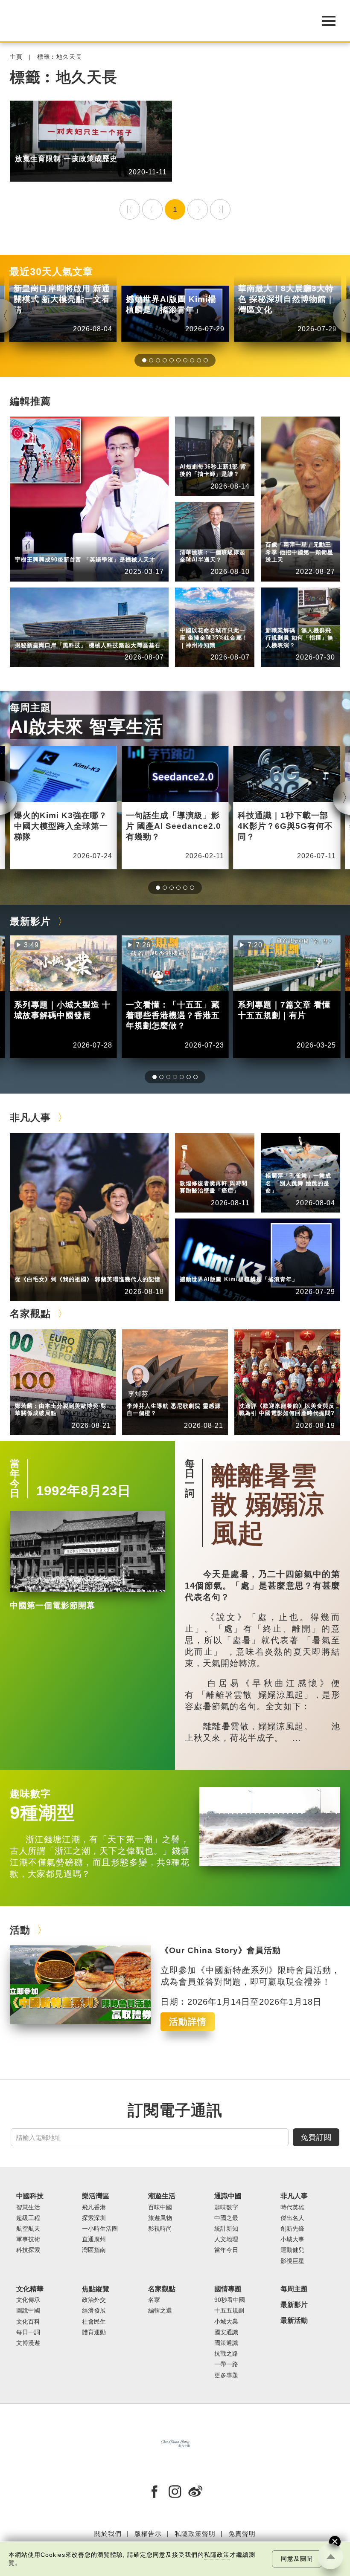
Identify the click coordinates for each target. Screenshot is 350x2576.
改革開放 (68, 146)
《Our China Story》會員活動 (221, 1950)
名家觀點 (30, 1314)
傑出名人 (233, 1268)
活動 (20, 1930)
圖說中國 (28, 2311)
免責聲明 (242, 2534)
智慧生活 (192, 541)
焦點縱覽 (278, 612)
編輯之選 (68, 1394)
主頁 (16, 57)
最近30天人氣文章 (51, 272)
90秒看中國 (230, 2300)
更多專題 (28, 146)
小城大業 (226, 2322)
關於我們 (108, 2534)
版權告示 (148, 2534)
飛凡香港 (68, 634)
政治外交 (94, 2300)
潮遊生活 (162, 2196)
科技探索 (28, 2250)
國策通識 (226, 2343)
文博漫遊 (28, 2343)
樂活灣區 (28, 634)
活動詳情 (188, 2022)
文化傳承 (28, 2300)
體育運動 (94, 2332)
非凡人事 (28, 548)
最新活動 (294, 2320)
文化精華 (30, 2289)
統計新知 (192, 455)
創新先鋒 (68, 548)
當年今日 (15, 1478)
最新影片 (30, 921)
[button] (144, 360)
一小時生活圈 (100, 2229)
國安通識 (226, 2332)
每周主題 (30, 708)
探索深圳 (94, 2218)
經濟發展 (94, 2311)
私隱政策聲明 (195, 2534)
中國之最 (226, 2218)
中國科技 (192, 534)
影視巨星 (292, 2261)
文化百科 (28, 2322)
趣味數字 (30, 1794)
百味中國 (160, 2207)
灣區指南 (94, 2250)
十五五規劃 (229, 2311)
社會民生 (278, 619)
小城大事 (68, 1268)
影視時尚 (160, 2229)
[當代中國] (154, 21)
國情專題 (228, 2289)
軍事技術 (28, 2239)
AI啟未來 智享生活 (86, 727)
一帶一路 (226, 2364)
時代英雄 (278, 534)
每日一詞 (190, 1478)
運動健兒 (292, 2250)
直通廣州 (94, 2239)
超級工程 (28, 2218)
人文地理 (192, 619)
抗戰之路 (226, 2354)
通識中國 (192, 449)
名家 (154, 2300)
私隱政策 (217, 2555)
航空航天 (28, 2229)
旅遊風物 (160, 2218)
